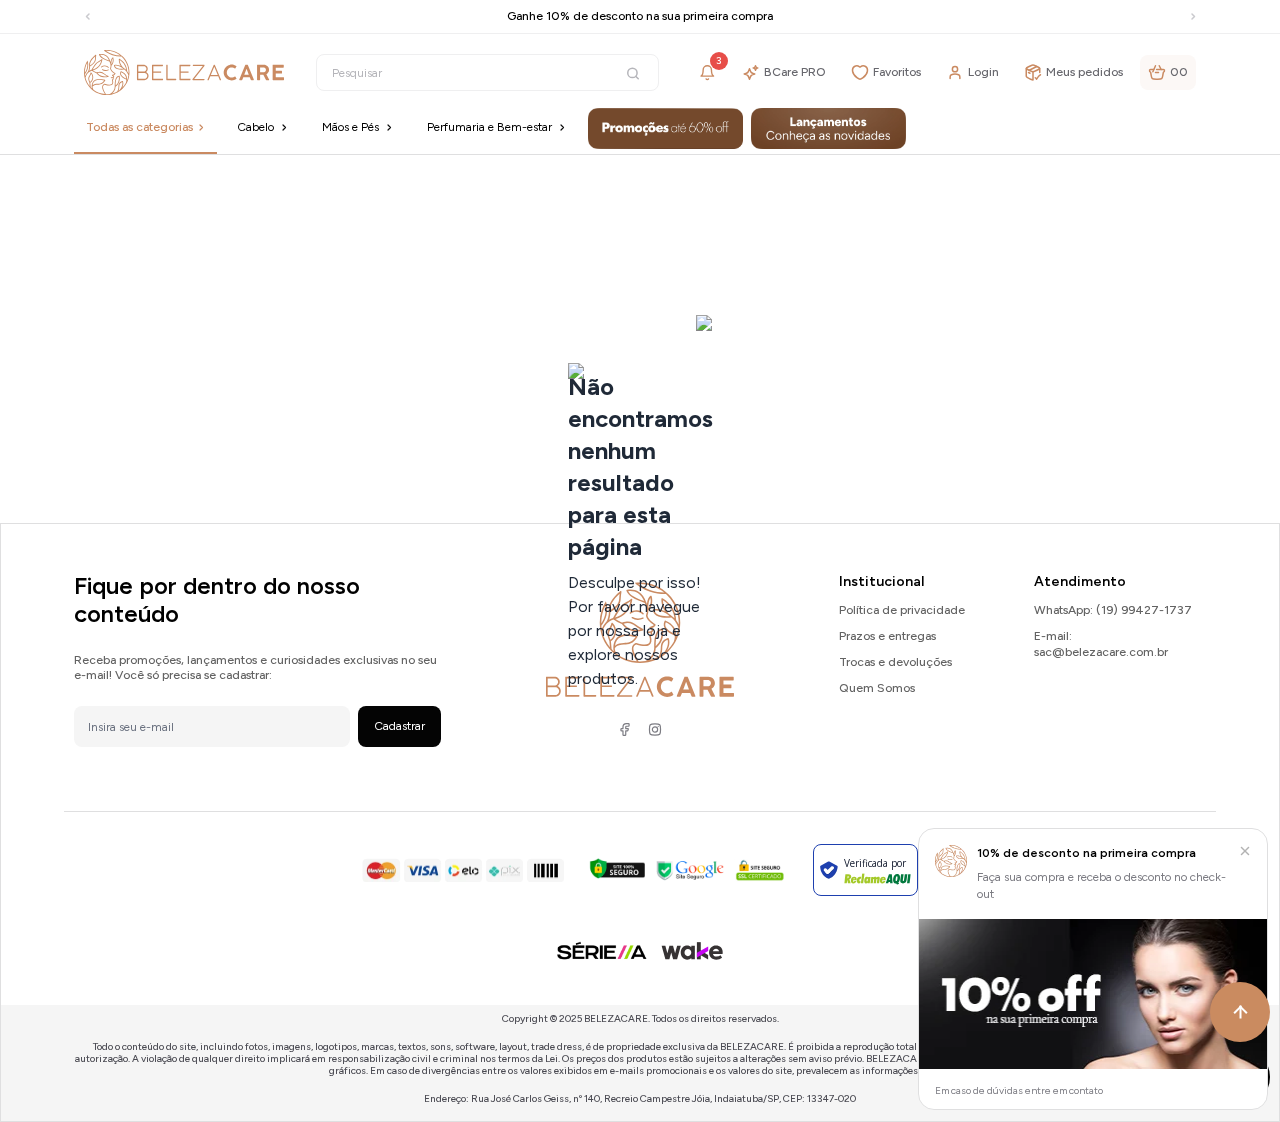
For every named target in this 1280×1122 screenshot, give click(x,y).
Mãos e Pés (350, 127)
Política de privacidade (902, 610)
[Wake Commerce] (692, 951)
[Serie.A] (602, 950)
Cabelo (255, 127)
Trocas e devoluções (895, 662)
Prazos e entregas (887, 636)
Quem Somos (877, 688)
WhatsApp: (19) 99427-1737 (1113, 610)
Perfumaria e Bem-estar (489, 127)
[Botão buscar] (633, 73)
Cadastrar (399, 726)
